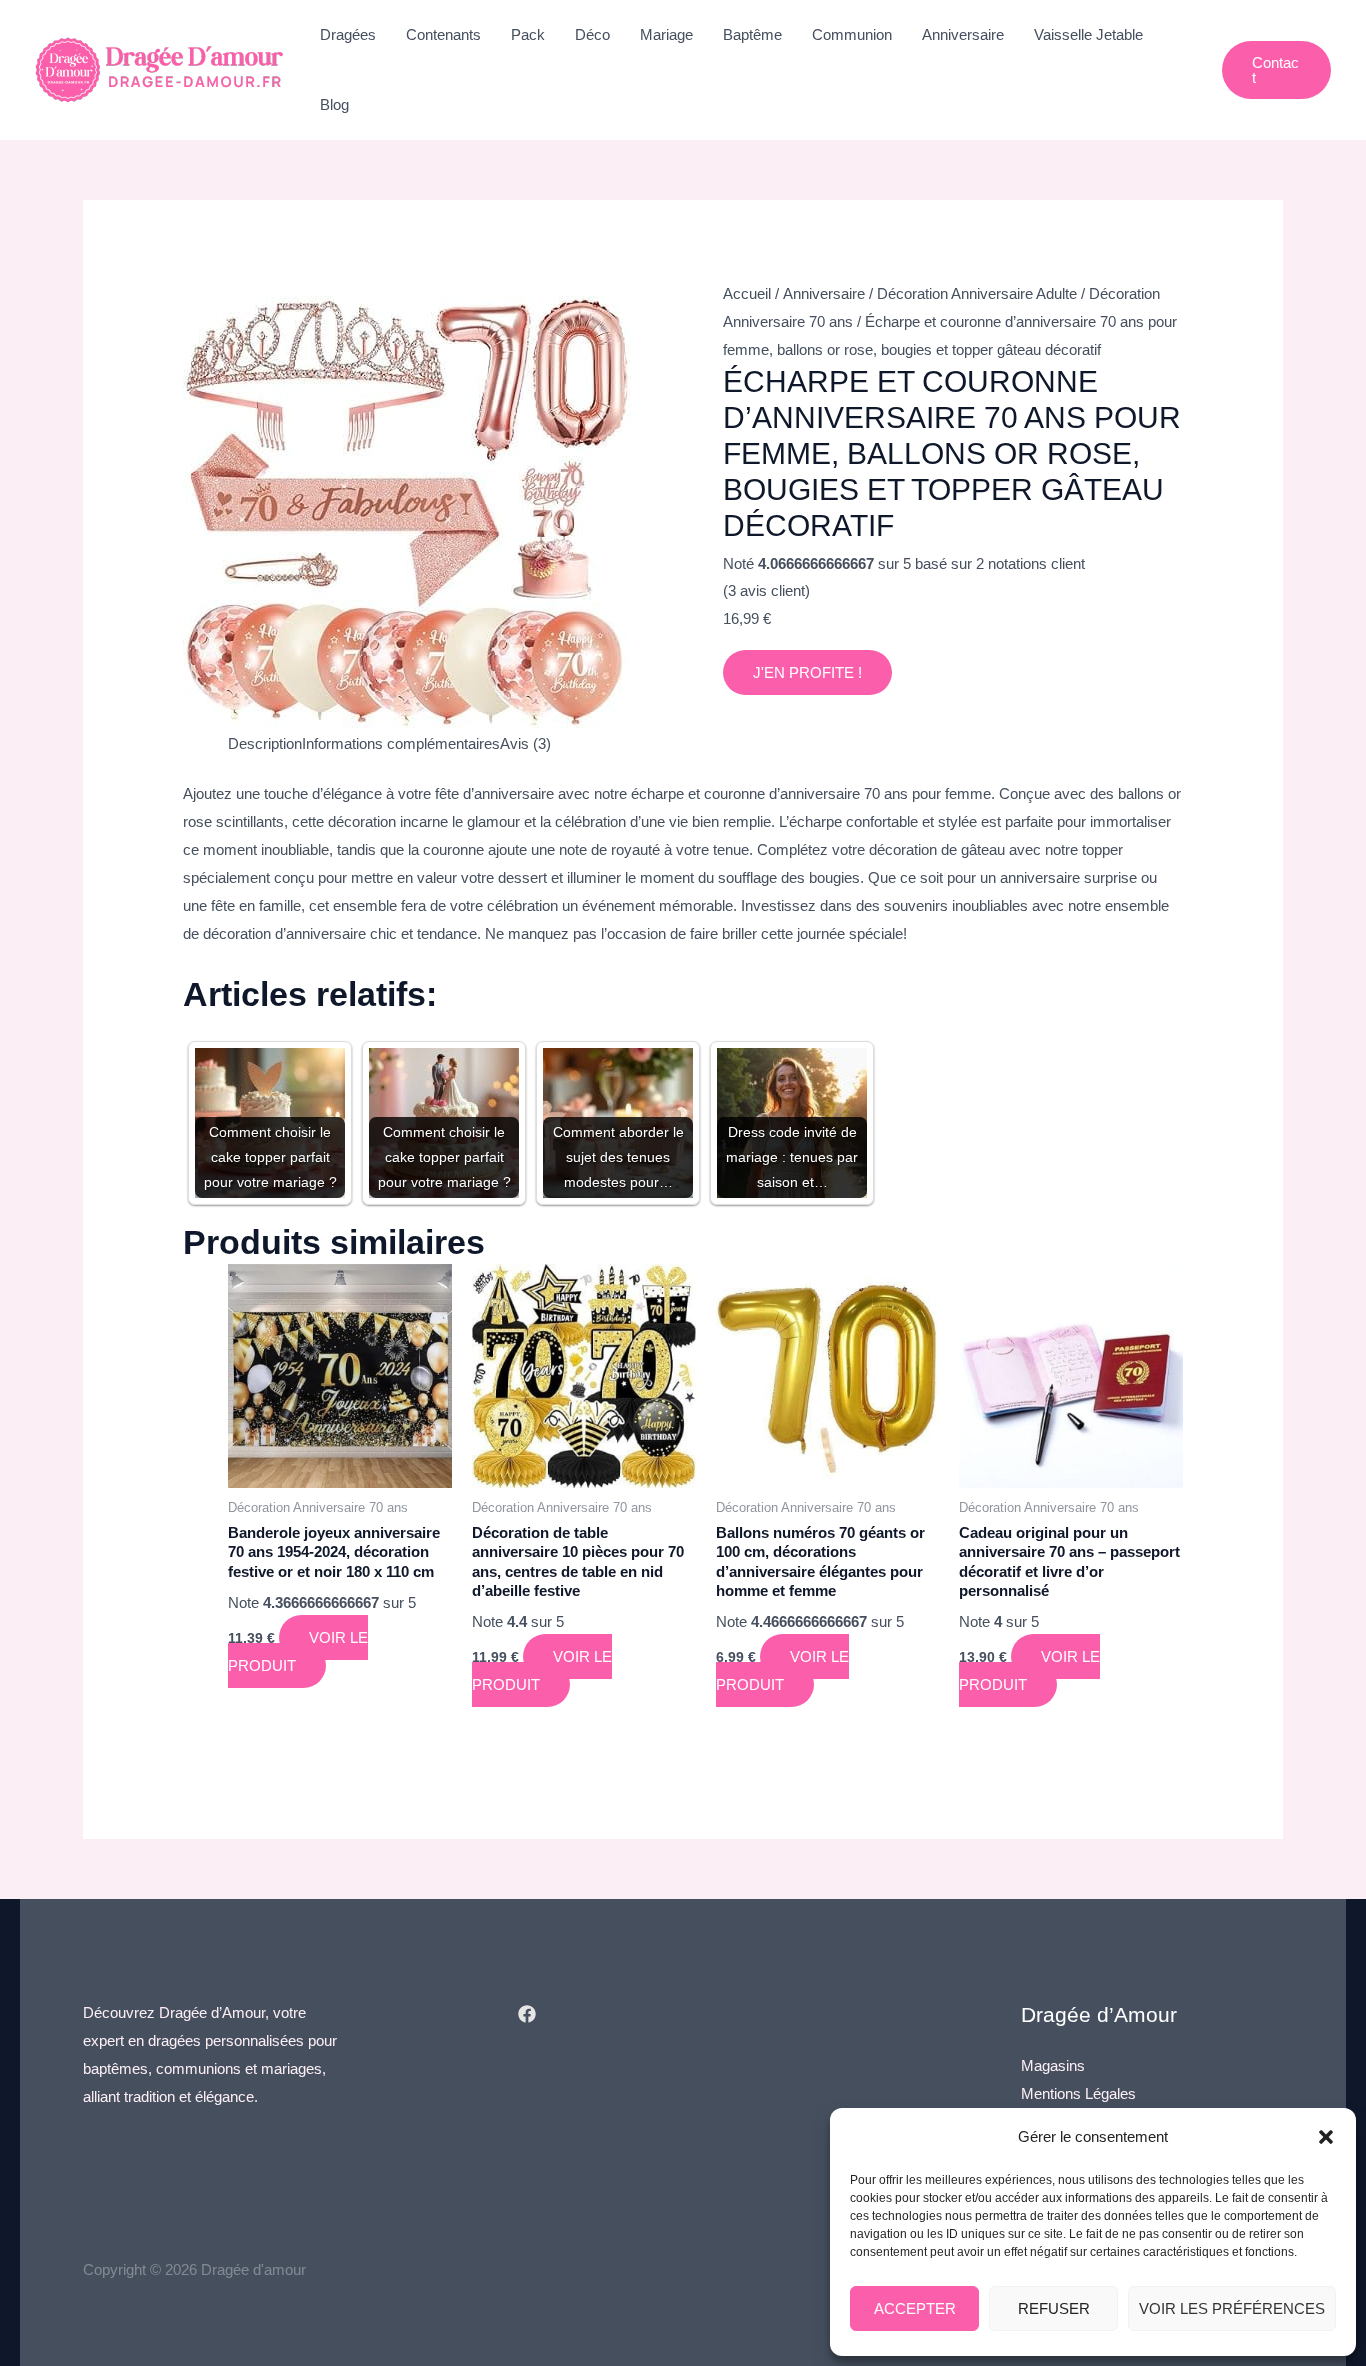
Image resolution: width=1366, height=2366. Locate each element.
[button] (1326, 2137)
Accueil (747, 293)
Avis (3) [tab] (525, 743)
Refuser (1054, 2308)
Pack (528, 34)
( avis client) (766, 590)
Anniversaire (963, 34)
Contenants (443, 34)
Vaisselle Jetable (1088, 34)
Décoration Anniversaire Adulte (977, 293)
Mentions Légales (1078, 2093)
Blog (334, 104)
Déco (592, 34)
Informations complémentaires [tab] (401, 743)
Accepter (915, 2308)
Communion (852, 34)
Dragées (348, 34)
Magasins (1053, 2065)
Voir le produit (298, 1651)
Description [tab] (265, 743)
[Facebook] (527, 2014)
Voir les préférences (1232, 2308)
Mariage (666, 34)
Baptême (752, 34)
